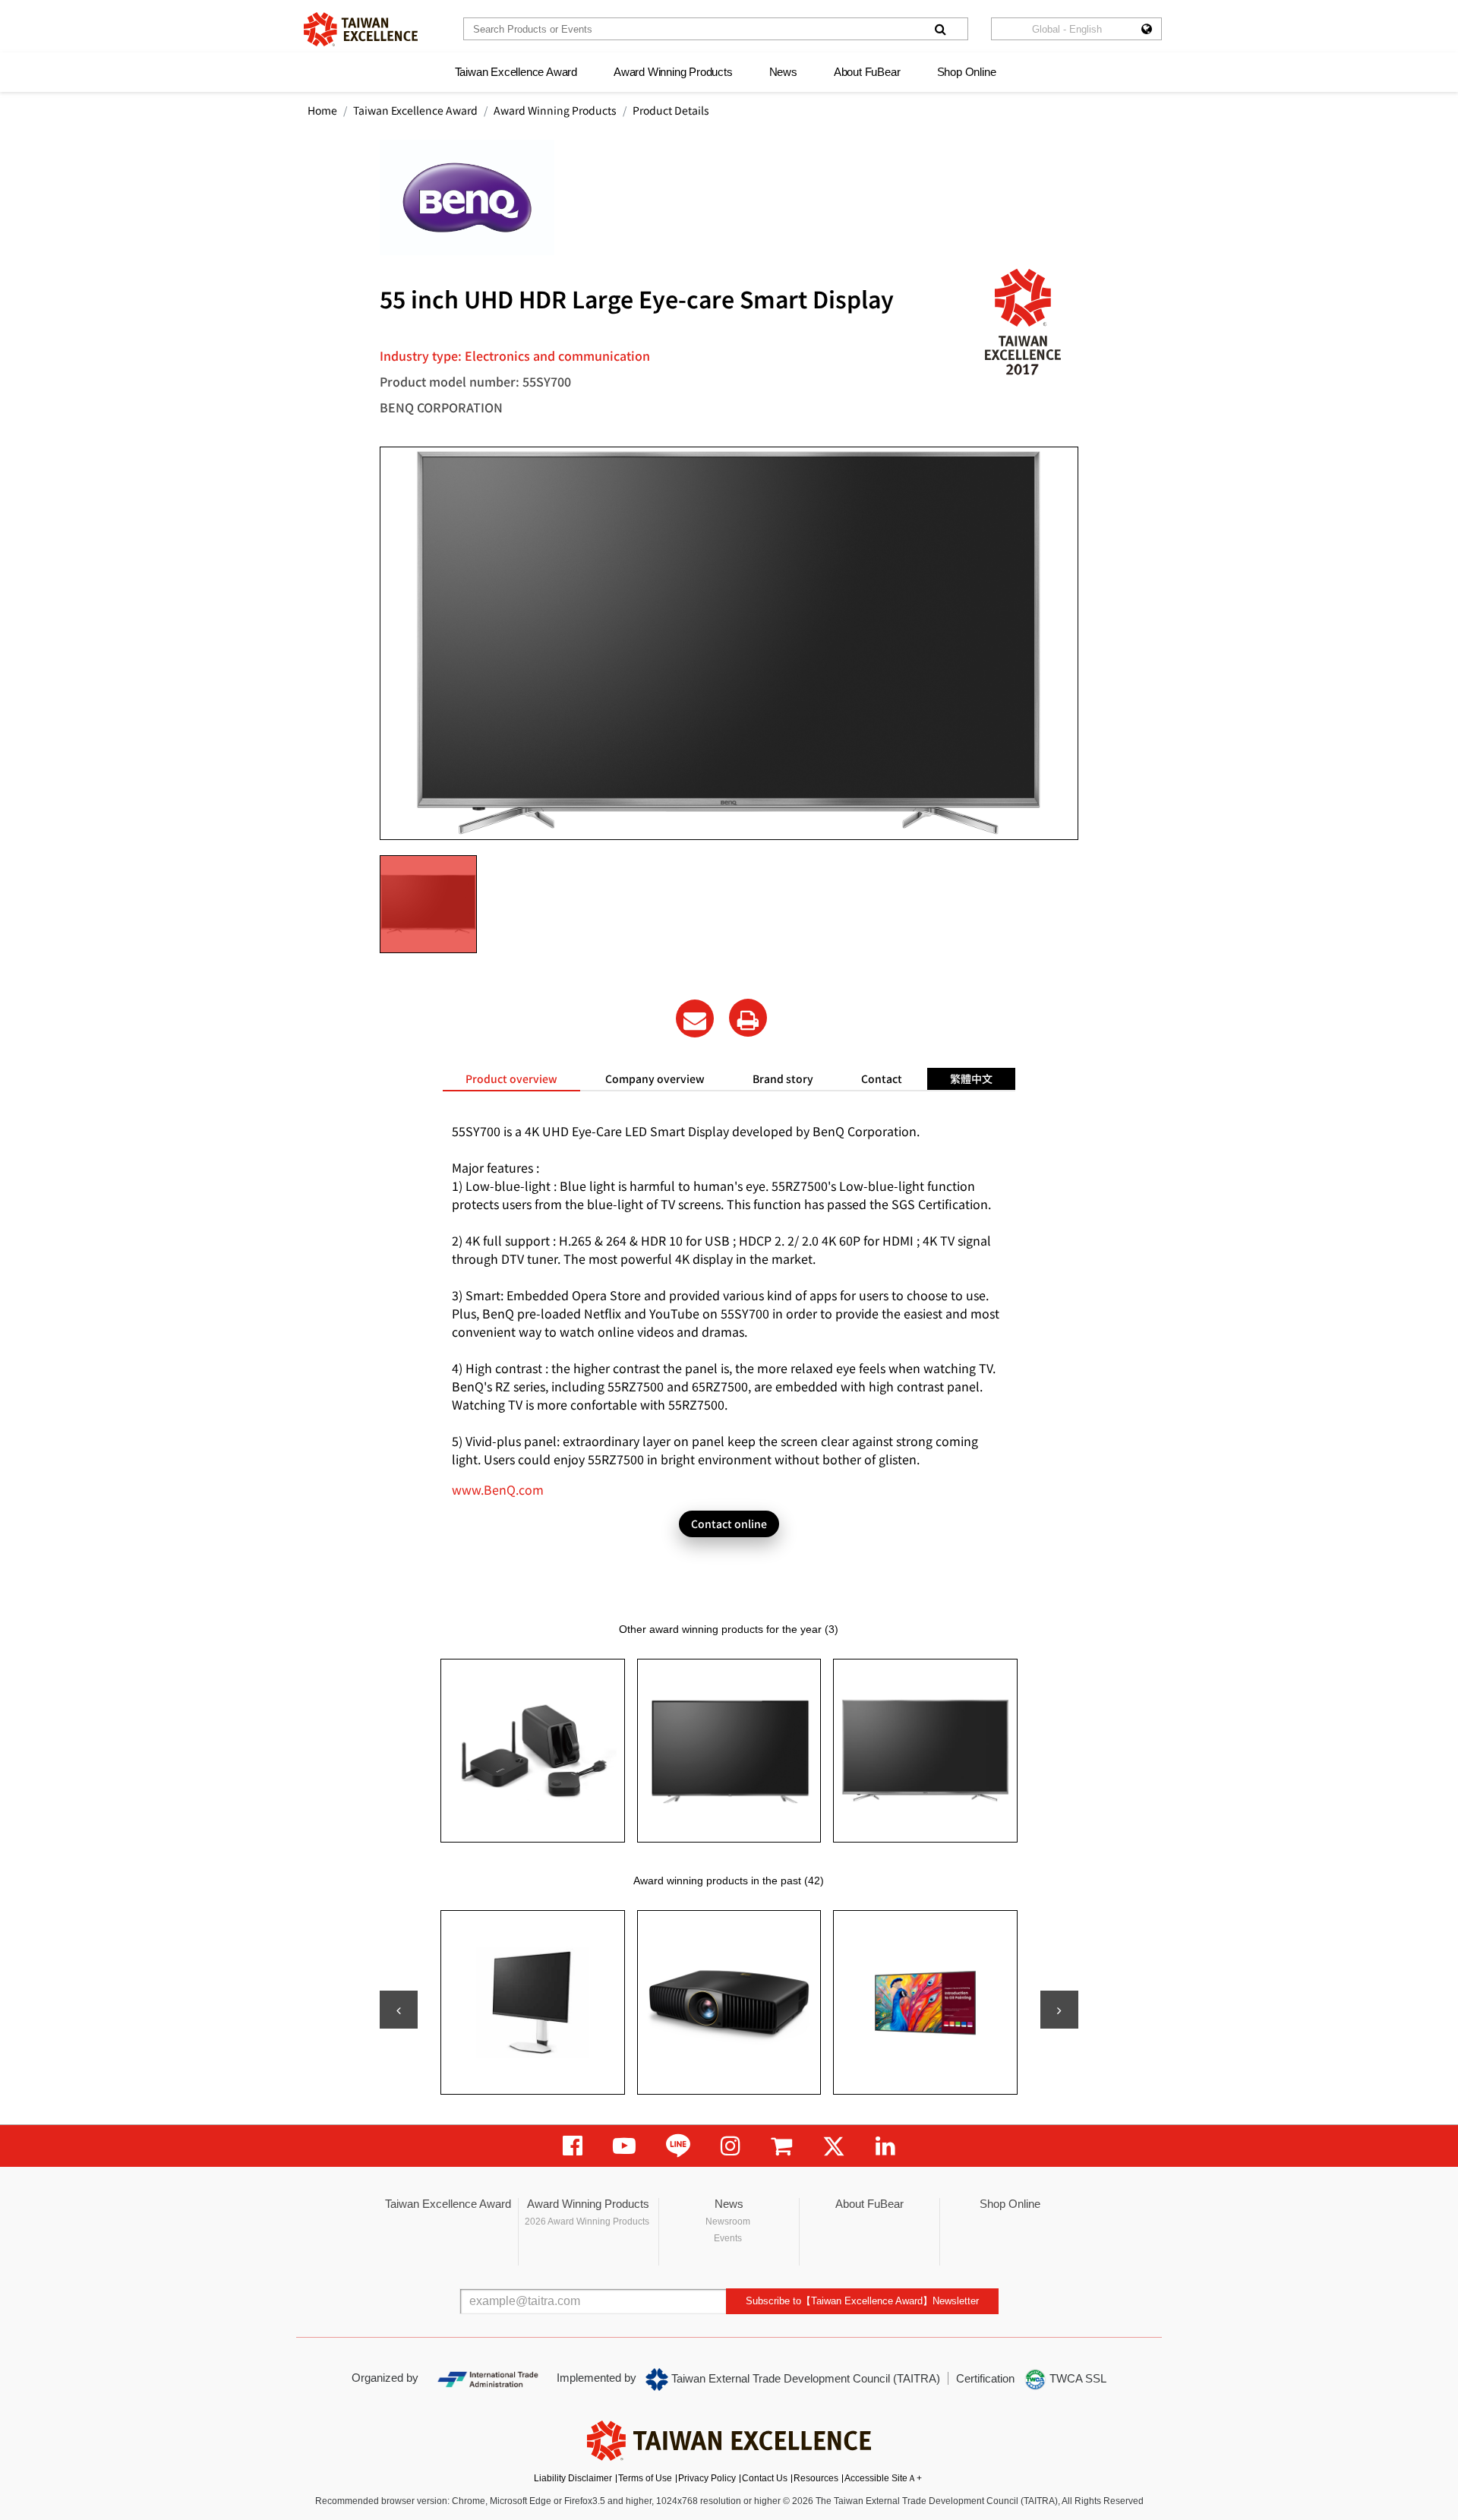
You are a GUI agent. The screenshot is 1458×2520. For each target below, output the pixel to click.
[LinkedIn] (885, 2146)
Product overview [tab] (511, 1078)
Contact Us (765, 2478)
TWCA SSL (1076, 2378)
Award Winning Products (673, 72)
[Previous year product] (399, 2010)
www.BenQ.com (498, 1489)
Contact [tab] (882, 1078)
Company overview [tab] (655, 1078)
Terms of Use (645, 2478)
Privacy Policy (707, 2478)
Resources (816, 2478)
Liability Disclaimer (573, 2478)
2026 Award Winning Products (587, 2222)
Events (728, 2238)
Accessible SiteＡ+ (883, 2478)
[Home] (361, 29)
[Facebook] (573, 2146)
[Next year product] (1059, 2010)
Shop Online (967, 72)
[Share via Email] (695, 1018)
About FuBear (867, 72)
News (783, 72)
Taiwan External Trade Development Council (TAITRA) (804, 2378)
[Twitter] (834, 2146)
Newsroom (728, 2222)
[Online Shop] (781, 2146)
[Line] (678, 2146)
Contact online (729, 1524)
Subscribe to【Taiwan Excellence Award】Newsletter (862, 2301)
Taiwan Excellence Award (516, 72)
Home (322, 110)
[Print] (748, 1018)
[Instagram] (731, 2146)
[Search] (940, 29)
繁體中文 (971, 1078)
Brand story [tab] (783, 1078)
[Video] (624, 2146)
